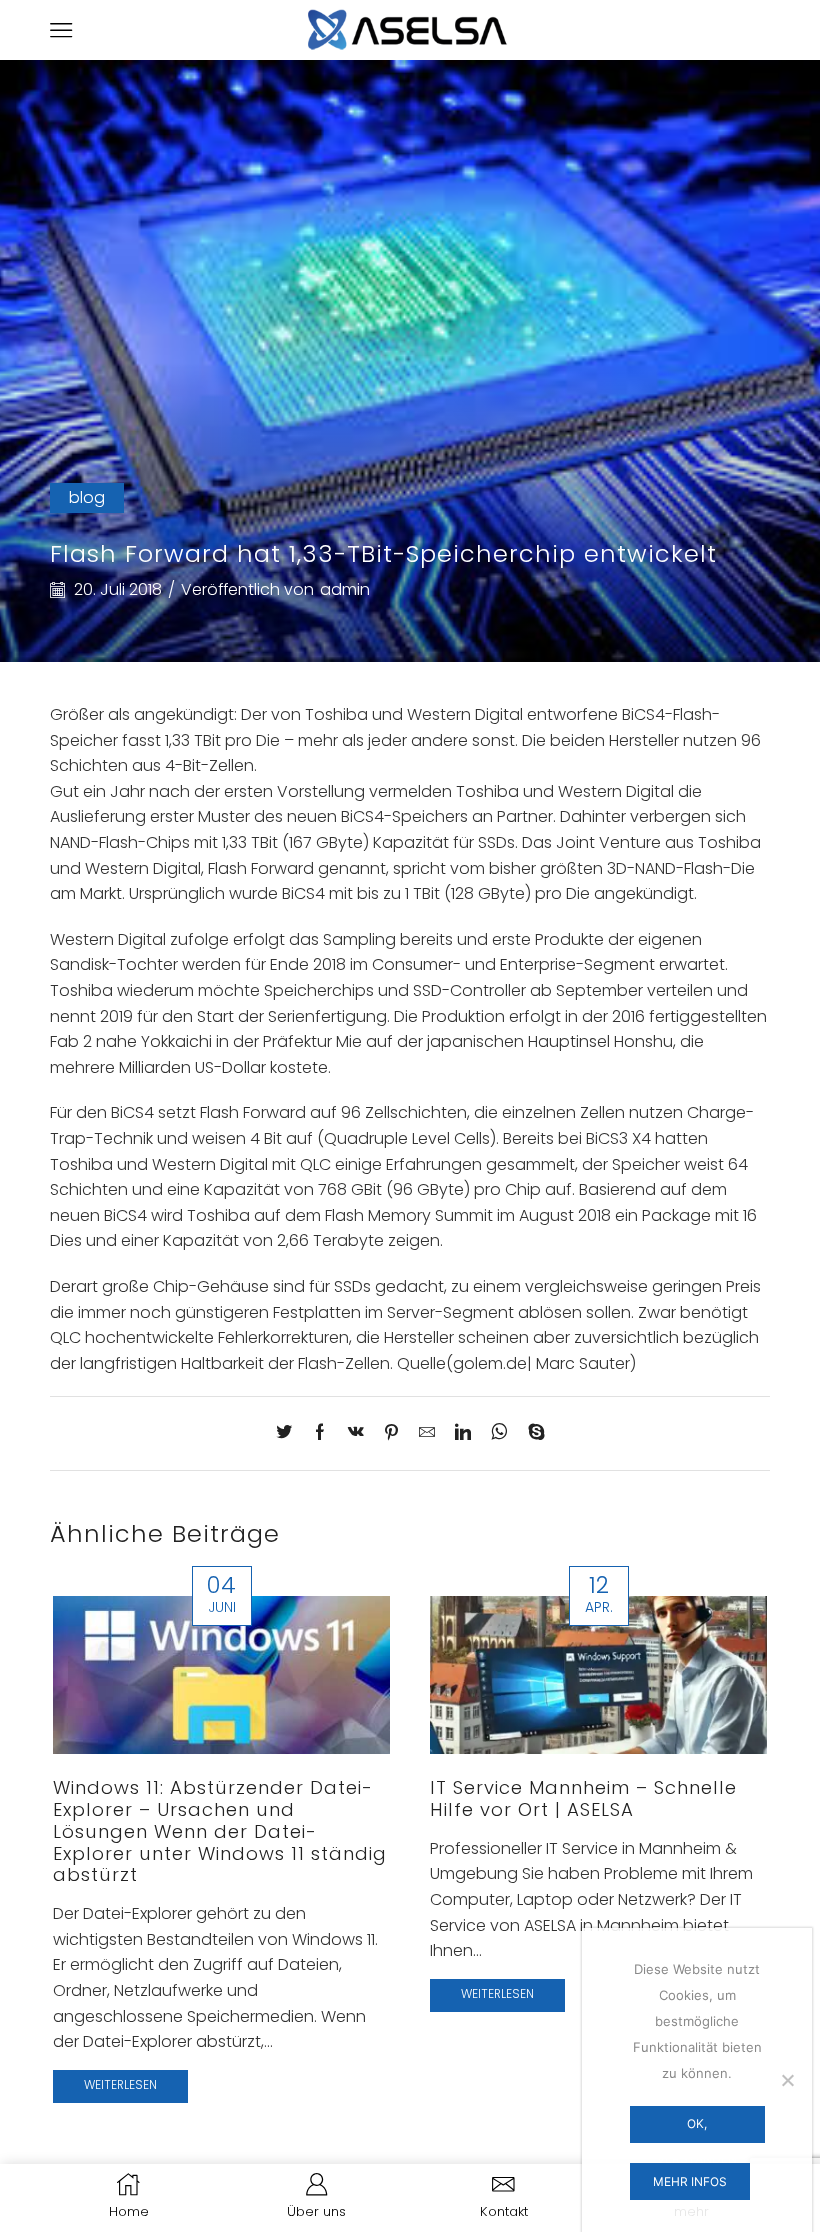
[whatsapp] (499, 1433)
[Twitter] (289, 1433)
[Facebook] (320, 1433)
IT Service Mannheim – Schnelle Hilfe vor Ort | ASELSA (583, 1798)
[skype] (531, 1433)
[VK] (356, 1433)
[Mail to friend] (427, 1433)
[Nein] (787, 2080)
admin (345, 590)
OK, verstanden (697, 2129)
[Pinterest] (391, 1433)
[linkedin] (463, 1433)
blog (87, 497)
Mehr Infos (690, 2181)
